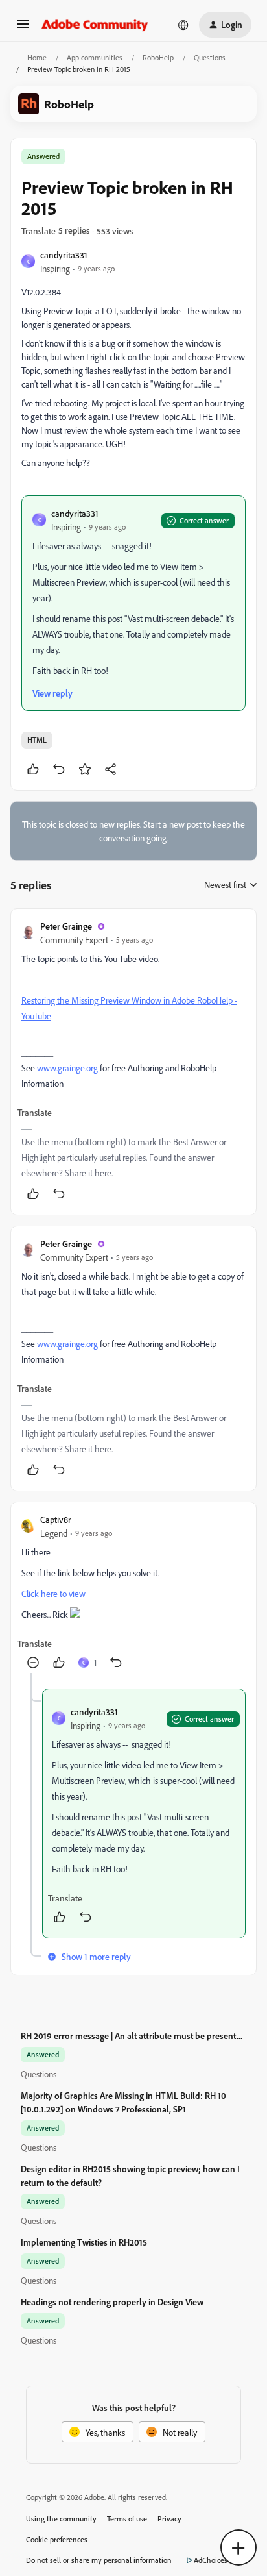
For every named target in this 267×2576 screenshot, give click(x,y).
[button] (23, 28)
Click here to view (53, 1593)
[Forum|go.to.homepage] (95, 25)
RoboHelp (158, 57)
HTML (37, 740)
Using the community (61, 2519)
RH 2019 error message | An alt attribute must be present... (132, 2036)
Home (37, 57)
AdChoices (211, 2560)
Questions (210, 57)
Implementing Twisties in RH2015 (84, 2242)
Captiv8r (56, 1519)
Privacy (169, 2519)
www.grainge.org (67, 1068)
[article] (133, 1062)
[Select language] (183, 25)
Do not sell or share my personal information (99, 2560)
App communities (95, 57)
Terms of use (127, 2519)
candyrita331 (64, 255)
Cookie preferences (57, 2539)
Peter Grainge (66, 926)
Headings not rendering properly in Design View (112, 2302)
